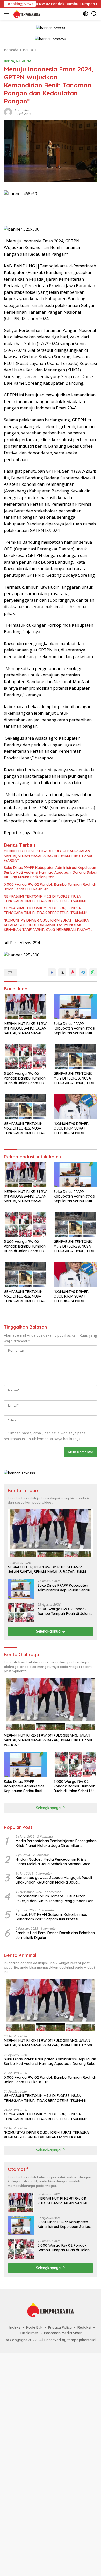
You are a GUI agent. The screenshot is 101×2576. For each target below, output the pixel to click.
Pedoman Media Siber (63, 2333)
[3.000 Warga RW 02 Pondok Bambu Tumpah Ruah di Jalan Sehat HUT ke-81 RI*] (26, 1057)
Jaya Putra (22, 110)
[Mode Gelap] (86, 14)
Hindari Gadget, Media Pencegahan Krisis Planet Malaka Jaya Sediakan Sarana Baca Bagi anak (53, 1862)
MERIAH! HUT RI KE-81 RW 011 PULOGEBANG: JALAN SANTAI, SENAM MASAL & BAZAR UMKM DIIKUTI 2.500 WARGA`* (49, 856)
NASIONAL (24, 61)
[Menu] (7, 14)
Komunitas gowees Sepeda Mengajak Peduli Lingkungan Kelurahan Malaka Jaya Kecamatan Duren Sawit (54, 1880)
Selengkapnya (49, 1631)
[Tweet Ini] (62, 972)
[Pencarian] (94, 14)
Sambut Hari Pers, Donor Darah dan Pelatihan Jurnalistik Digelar (55, 1935)
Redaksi (84, 2327)
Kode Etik (34, 2327)
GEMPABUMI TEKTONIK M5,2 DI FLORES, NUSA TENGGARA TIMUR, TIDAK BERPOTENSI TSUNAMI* (45, 910)
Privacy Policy (60, 2327)
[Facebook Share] (52, 972)
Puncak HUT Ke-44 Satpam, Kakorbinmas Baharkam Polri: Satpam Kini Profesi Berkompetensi (51, 1917)
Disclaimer (29, 2333)
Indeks (15, 2327)
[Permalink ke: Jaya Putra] (8, 111)
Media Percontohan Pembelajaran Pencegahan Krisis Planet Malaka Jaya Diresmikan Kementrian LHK (56, 1843)
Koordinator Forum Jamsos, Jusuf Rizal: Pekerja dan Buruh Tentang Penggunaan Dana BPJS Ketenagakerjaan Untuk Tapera (56, 1898)
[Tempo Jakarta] (26, 14)
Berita (9, 61)
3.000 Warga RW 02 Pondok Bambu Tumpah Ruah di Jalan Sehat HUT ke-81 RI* (50, 887)
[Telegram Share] (83, 972)
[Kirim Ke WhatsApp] (93, 972)
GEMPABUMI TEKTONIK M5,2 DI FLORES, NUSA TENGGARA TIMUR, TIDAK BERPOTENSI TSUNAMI (45, 899)
